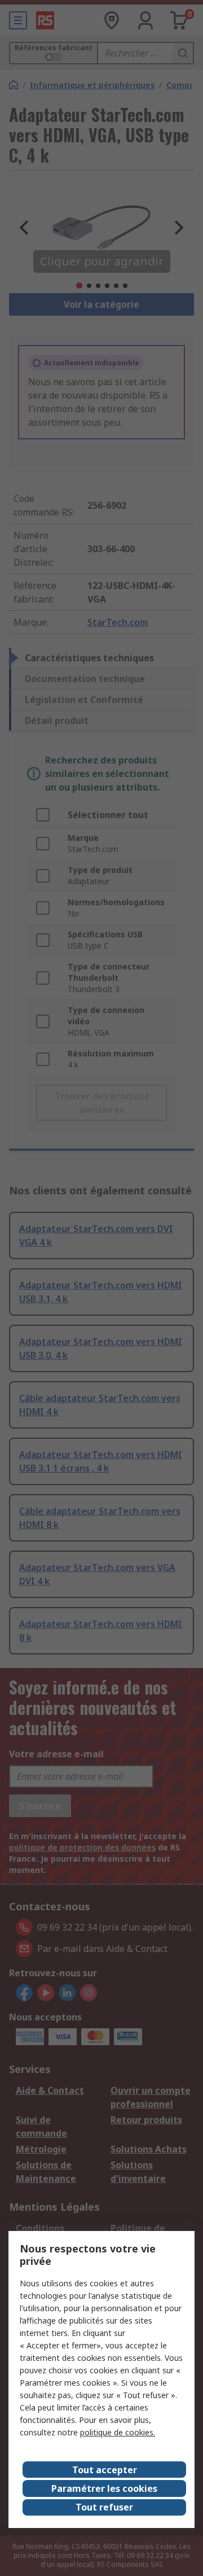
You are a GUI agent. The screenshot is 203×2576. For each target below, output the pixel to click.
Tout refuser (104, 2507)
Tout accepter (105, 2470)
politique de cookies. (118, 2432)
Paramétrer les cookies (104, 2488)
